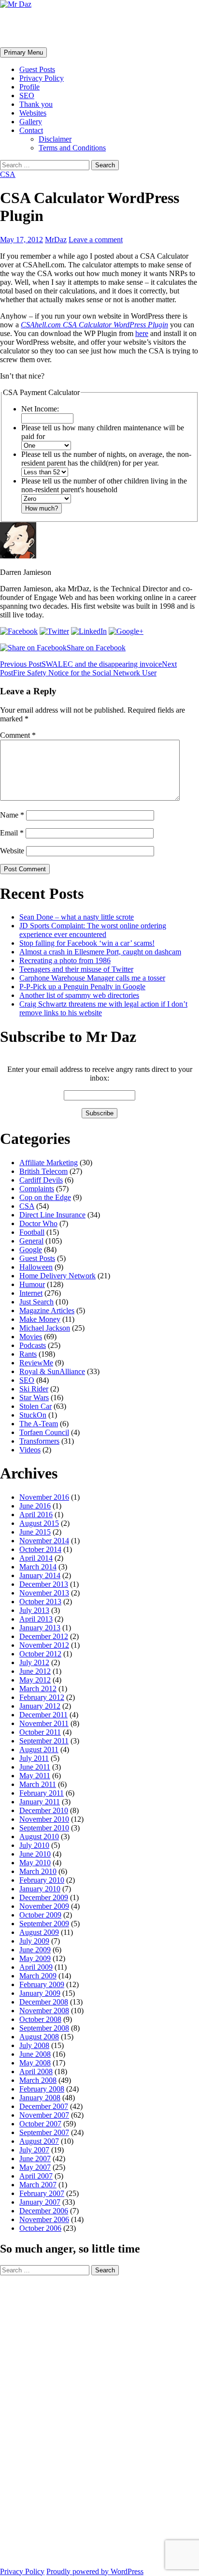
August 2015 (39, 1523)
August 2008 (39, 2037)
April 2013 (36, 1619)
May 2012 (35, 1680)
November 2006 (44, 2219)
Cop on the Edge (45, 1197)
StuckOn (33, 1415)
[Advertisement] (39, 2420)
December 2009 (44, 1897)
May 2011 (35, 1776)
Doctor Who (38, 1223)
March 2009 (38, 1976)
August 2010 (39, 1837)
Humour (32, 1284)
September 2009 (44, 1924)
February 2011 (42, 1793)
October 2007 (40, 2124)
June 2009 (35, 1950)
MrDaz (56, 240)
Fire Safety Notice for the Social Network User (88, 668)
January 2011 (40, 1802)
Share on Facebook (96, 648)
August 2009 (39, 1932)
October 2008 (40, 2019)
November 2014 (44, 1541)
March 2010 (38, 1871)
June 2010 (35, 1854)
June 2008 (35, 2054)
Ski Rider (34, 1389)
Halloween (36, 1267)
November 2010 (44, 1819)
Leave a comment (96, 240)
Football (32, 1232)
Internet (31, 1293)
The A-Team (39, 1424)
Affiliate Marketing (49, 1163)
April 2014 (36, 1558)
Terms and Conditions (72, 148)
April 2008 (36, 2071)
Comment (18, 735)
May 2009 (35, 1958)
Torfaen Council (44, 1432)
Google (31, 1250)
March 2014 (38, 1567)
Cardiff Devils (41, 1180)
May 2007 (35, 2167)
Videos (30, 1450)
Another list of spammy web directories (79, 995)
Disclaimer (55, 139)
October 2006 (40, 2228)
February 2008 (42, 2089)
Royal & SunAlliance (52, 1371)
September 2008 (44, 2028)
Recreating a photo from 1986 (65, 960)
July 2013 (34, 1610)
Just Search (36, 1302)
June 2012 (35, 1671)
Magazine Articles (47, 1310)
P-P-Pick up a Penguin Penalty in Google (82, 987)
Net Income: (40, 409)
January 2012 (40, 1706)
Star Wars (34, 1398)
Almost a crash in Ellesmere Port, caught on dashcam (100, 952)
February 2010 (42, 1880)
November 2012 (44, 1645)
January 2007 (40, 2202)
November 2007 (44, 2115)
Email (12, 833)
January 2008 (40, 2098)
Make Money (40, 1319)
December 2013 (44, 1584)
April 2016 (36, 1515)
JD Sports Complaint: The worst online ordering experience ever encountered (93, 930)
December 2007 (44, 2106)
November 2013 (44, 1593)
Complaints (37, 1189)
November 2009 (44, 1906)
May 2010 (35, 1863)
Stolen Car (36, 1406)
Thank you (36, 104)
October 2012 (40, 1654)
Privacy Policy (42, 78)
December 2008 (44, 2002)
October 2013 (40, 1602)
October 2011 (40, 1732)
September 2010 (44, 1828)
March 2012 (38, 1689)
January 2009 (40, 1993)
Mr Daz (25, 28)
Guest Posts (37, 69)
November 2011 (44, 1723)
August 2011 (39, 1749)
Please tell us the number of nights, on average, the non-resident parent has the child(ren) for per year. (106, 459)
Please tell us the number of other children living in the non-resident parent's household (104, 485)
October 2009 (40, 1915)
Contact (31, 130)
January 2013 (40, 1628)
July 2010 (34, 1845)
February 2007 (42, 2193)
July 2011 (34, 1758)
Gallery (31, 122)
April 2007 (36, 2176)
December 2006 (44, 2211)
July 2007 (34, 2150)
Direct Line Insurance (52, 1215)
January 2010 (40, 1889)
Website (12, 851)
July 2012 (34, 1662)
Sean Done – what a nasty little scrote (77, 917)
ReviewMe (36, 1363)
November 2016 (44, 1497)
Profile (29, 87)
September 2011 (44, 1741)
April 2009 (36, 1967)
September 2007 (44, 2132)
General (31, 1241)
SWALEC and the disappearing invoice (81, 664)
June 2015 (35, 1532)
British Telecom (43, 1171)
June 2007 (35, 2159)
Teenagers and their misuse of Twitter (76, 969)
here (142, 333)
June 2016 (35, 1506)
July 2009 (34, 1941)
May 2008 (35, 2063)
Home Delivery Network (57, 1276)
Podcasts (33, 1345)
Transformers (39, 1441)
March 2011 (38, 1784)
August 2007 (39, 2141)
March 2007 (38, 2185)
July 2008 (34, 2045)
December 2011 (43, 1715)
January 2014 (40, 1575)
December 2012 (44, 1636)
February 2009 (42, 1984)
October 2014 (40, 1549)
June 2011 (35, 1767)
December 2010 (44, 1810)
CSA (8, 174)
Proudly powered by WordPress (95, 2571)
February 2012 (42, 1697)
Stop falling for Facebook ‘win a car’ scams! (87, 943)
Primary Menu (23, 52)
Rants (28, 1354)
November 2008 (44, 2011)
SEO (27, 95)
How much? (42, 508)
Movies (31, 1337)
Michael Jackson (45, 1328)
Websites (33, 113)
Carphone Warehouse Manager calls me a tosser (92, 978)
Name (12, 815)
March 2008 (38, 2080)
